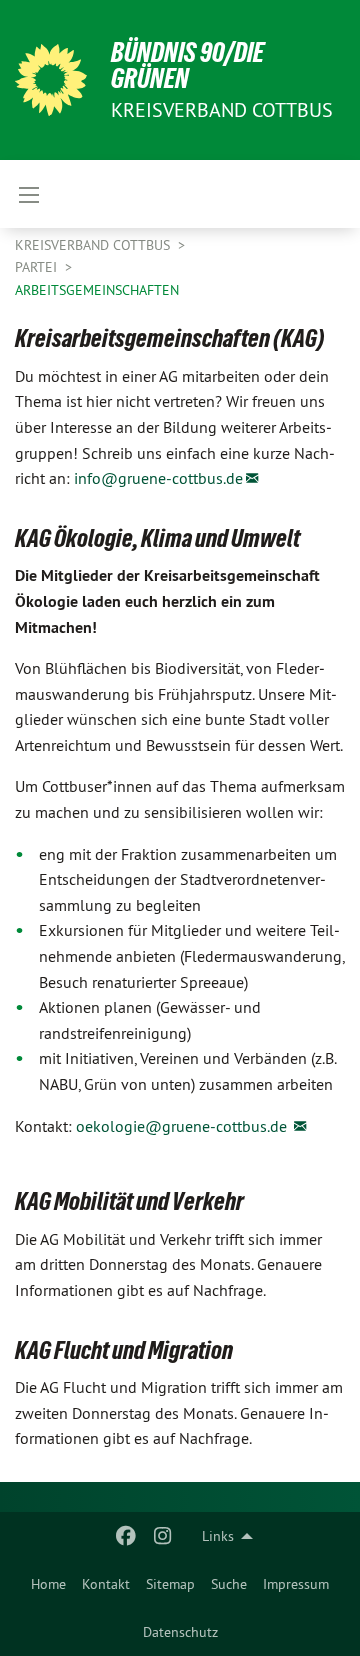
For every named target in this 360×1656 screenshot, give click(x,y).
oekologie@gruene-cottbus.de (183, 1126)
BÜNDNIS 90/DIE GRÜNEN (187, 65)
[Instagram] (162, 1536)
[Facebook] (126, 1536)
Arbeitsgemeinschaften (97, 290)
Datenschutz (180, 1632)
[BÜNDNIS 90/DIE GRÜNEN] (51, 80)
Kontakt (106, 1584)
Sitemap (170, 1584)
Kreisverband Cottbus (94, 245)
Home (48, 1584)
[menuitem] (48, 1584)
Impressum (296, 1584)
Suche (229, 1584)
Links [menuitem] (218, 1536)
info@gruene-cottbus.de (158, 478)
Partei (38, 267)
